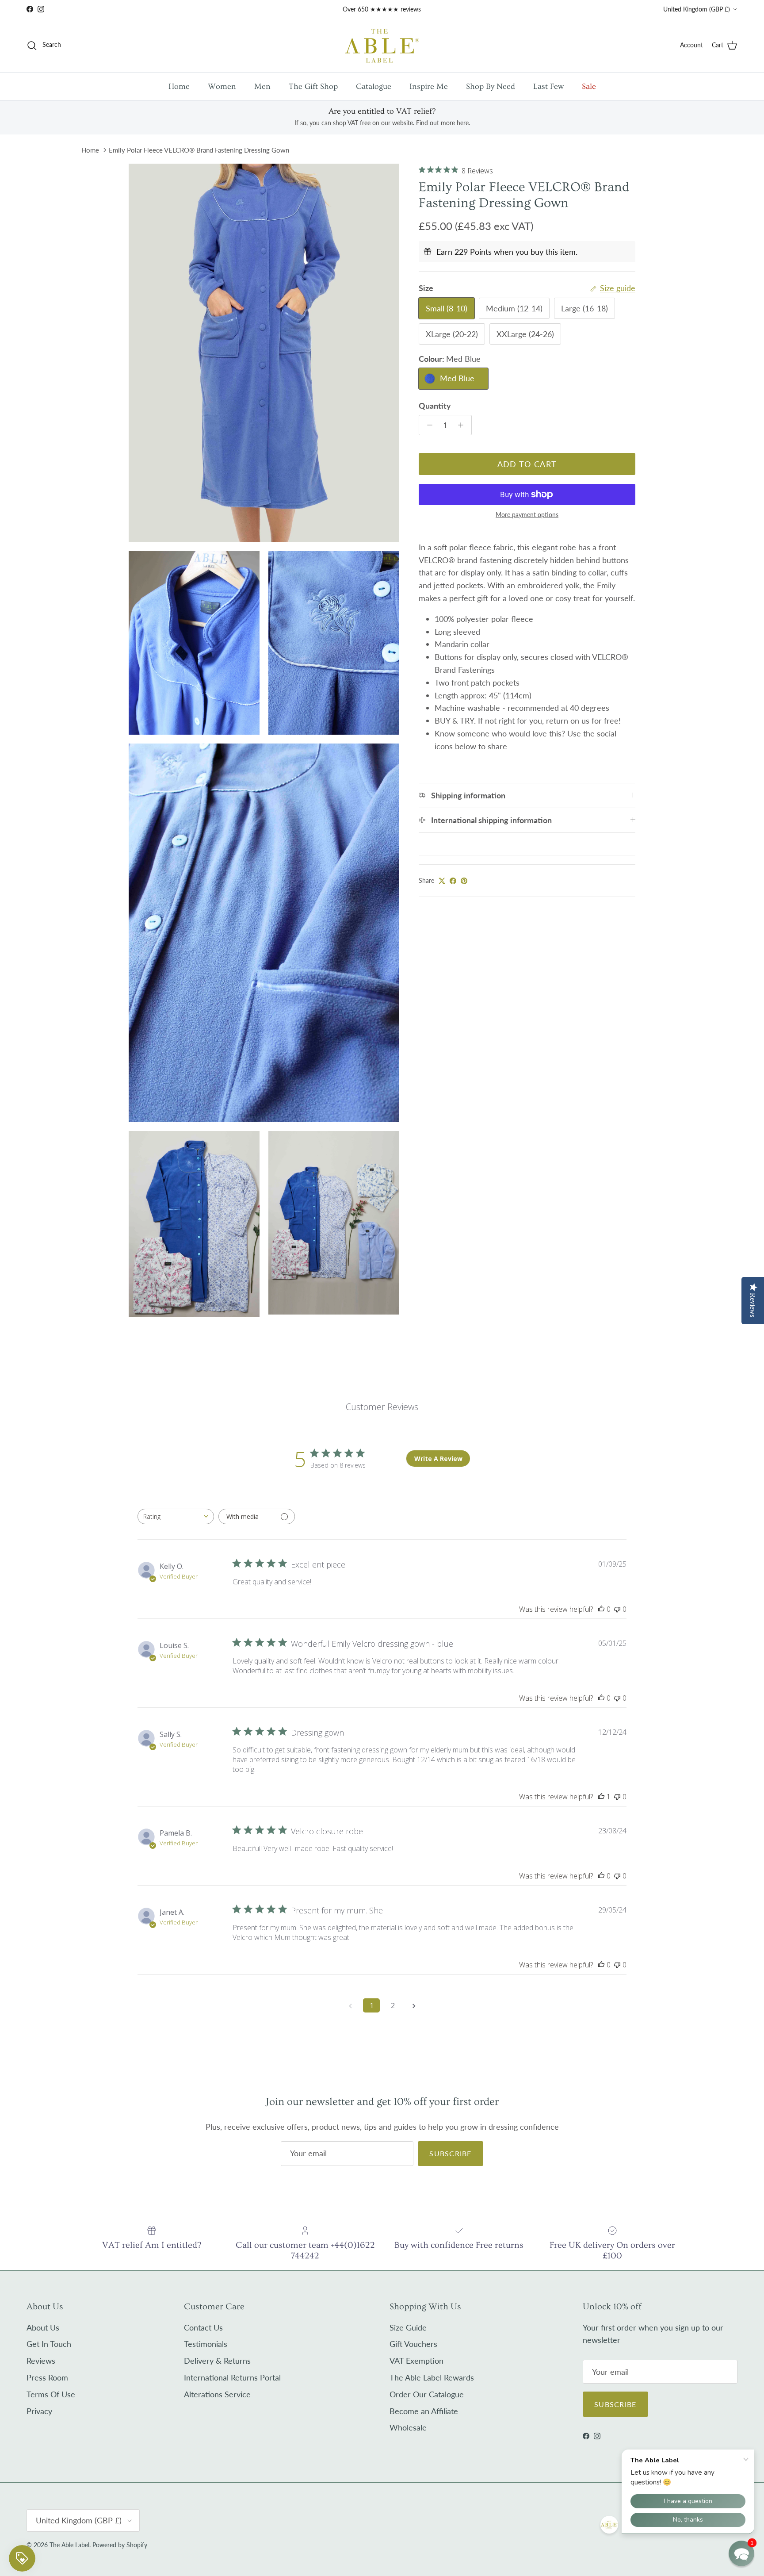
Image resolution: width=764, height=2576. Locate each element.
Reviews (41, 2361)
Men (262, 86)
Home (179, 86)
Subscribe (451, 2153)
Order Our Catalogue (427, 2394)
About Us (43, 2327)
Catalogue (374, 86)
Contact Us (203, 2327)
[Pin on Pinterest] (464, 881)
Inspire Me (429, 86)
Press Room (47, 2377)
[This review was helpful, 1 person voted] (601, 1797)
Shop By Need (491, 86)
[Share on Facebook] (453, 881)
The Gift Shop (313, 86)
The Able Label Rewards (432, 2377)
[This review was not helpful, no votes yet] (617, 1609)
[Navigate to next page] (414, 2005)
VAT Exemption (416, 2361)
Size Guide (408, 2327)
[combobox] (176, 1516)
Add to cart (527, 464)
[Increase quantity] (463, 425)
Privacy (39, 2411)
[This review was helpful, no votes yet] (601, 1609)
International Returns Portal (232, 2377)
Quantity (435, 406)
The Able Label (69, 2545)
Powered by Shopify (120, 2545)
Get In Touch (49, 2344)
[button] (741, 2553)
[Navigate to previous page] (350, 2005)
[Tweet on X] (442, 881)
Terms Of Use (51, 2394)
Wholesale (408, 2427)
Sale (589, 86)
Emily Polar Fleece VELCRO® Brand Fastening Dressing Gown (199, 150)
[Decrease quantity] (427, 425)
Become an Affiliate (424, 2411)
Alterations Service (217, 2394)
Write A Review (438, 1459)
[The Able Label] (382, 45)
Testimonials (206, 2344)
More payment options (527, 515)
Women (222, 86)
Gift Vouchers (413, 2344)
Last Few (548, 86)
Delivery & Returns (217, 2361)
